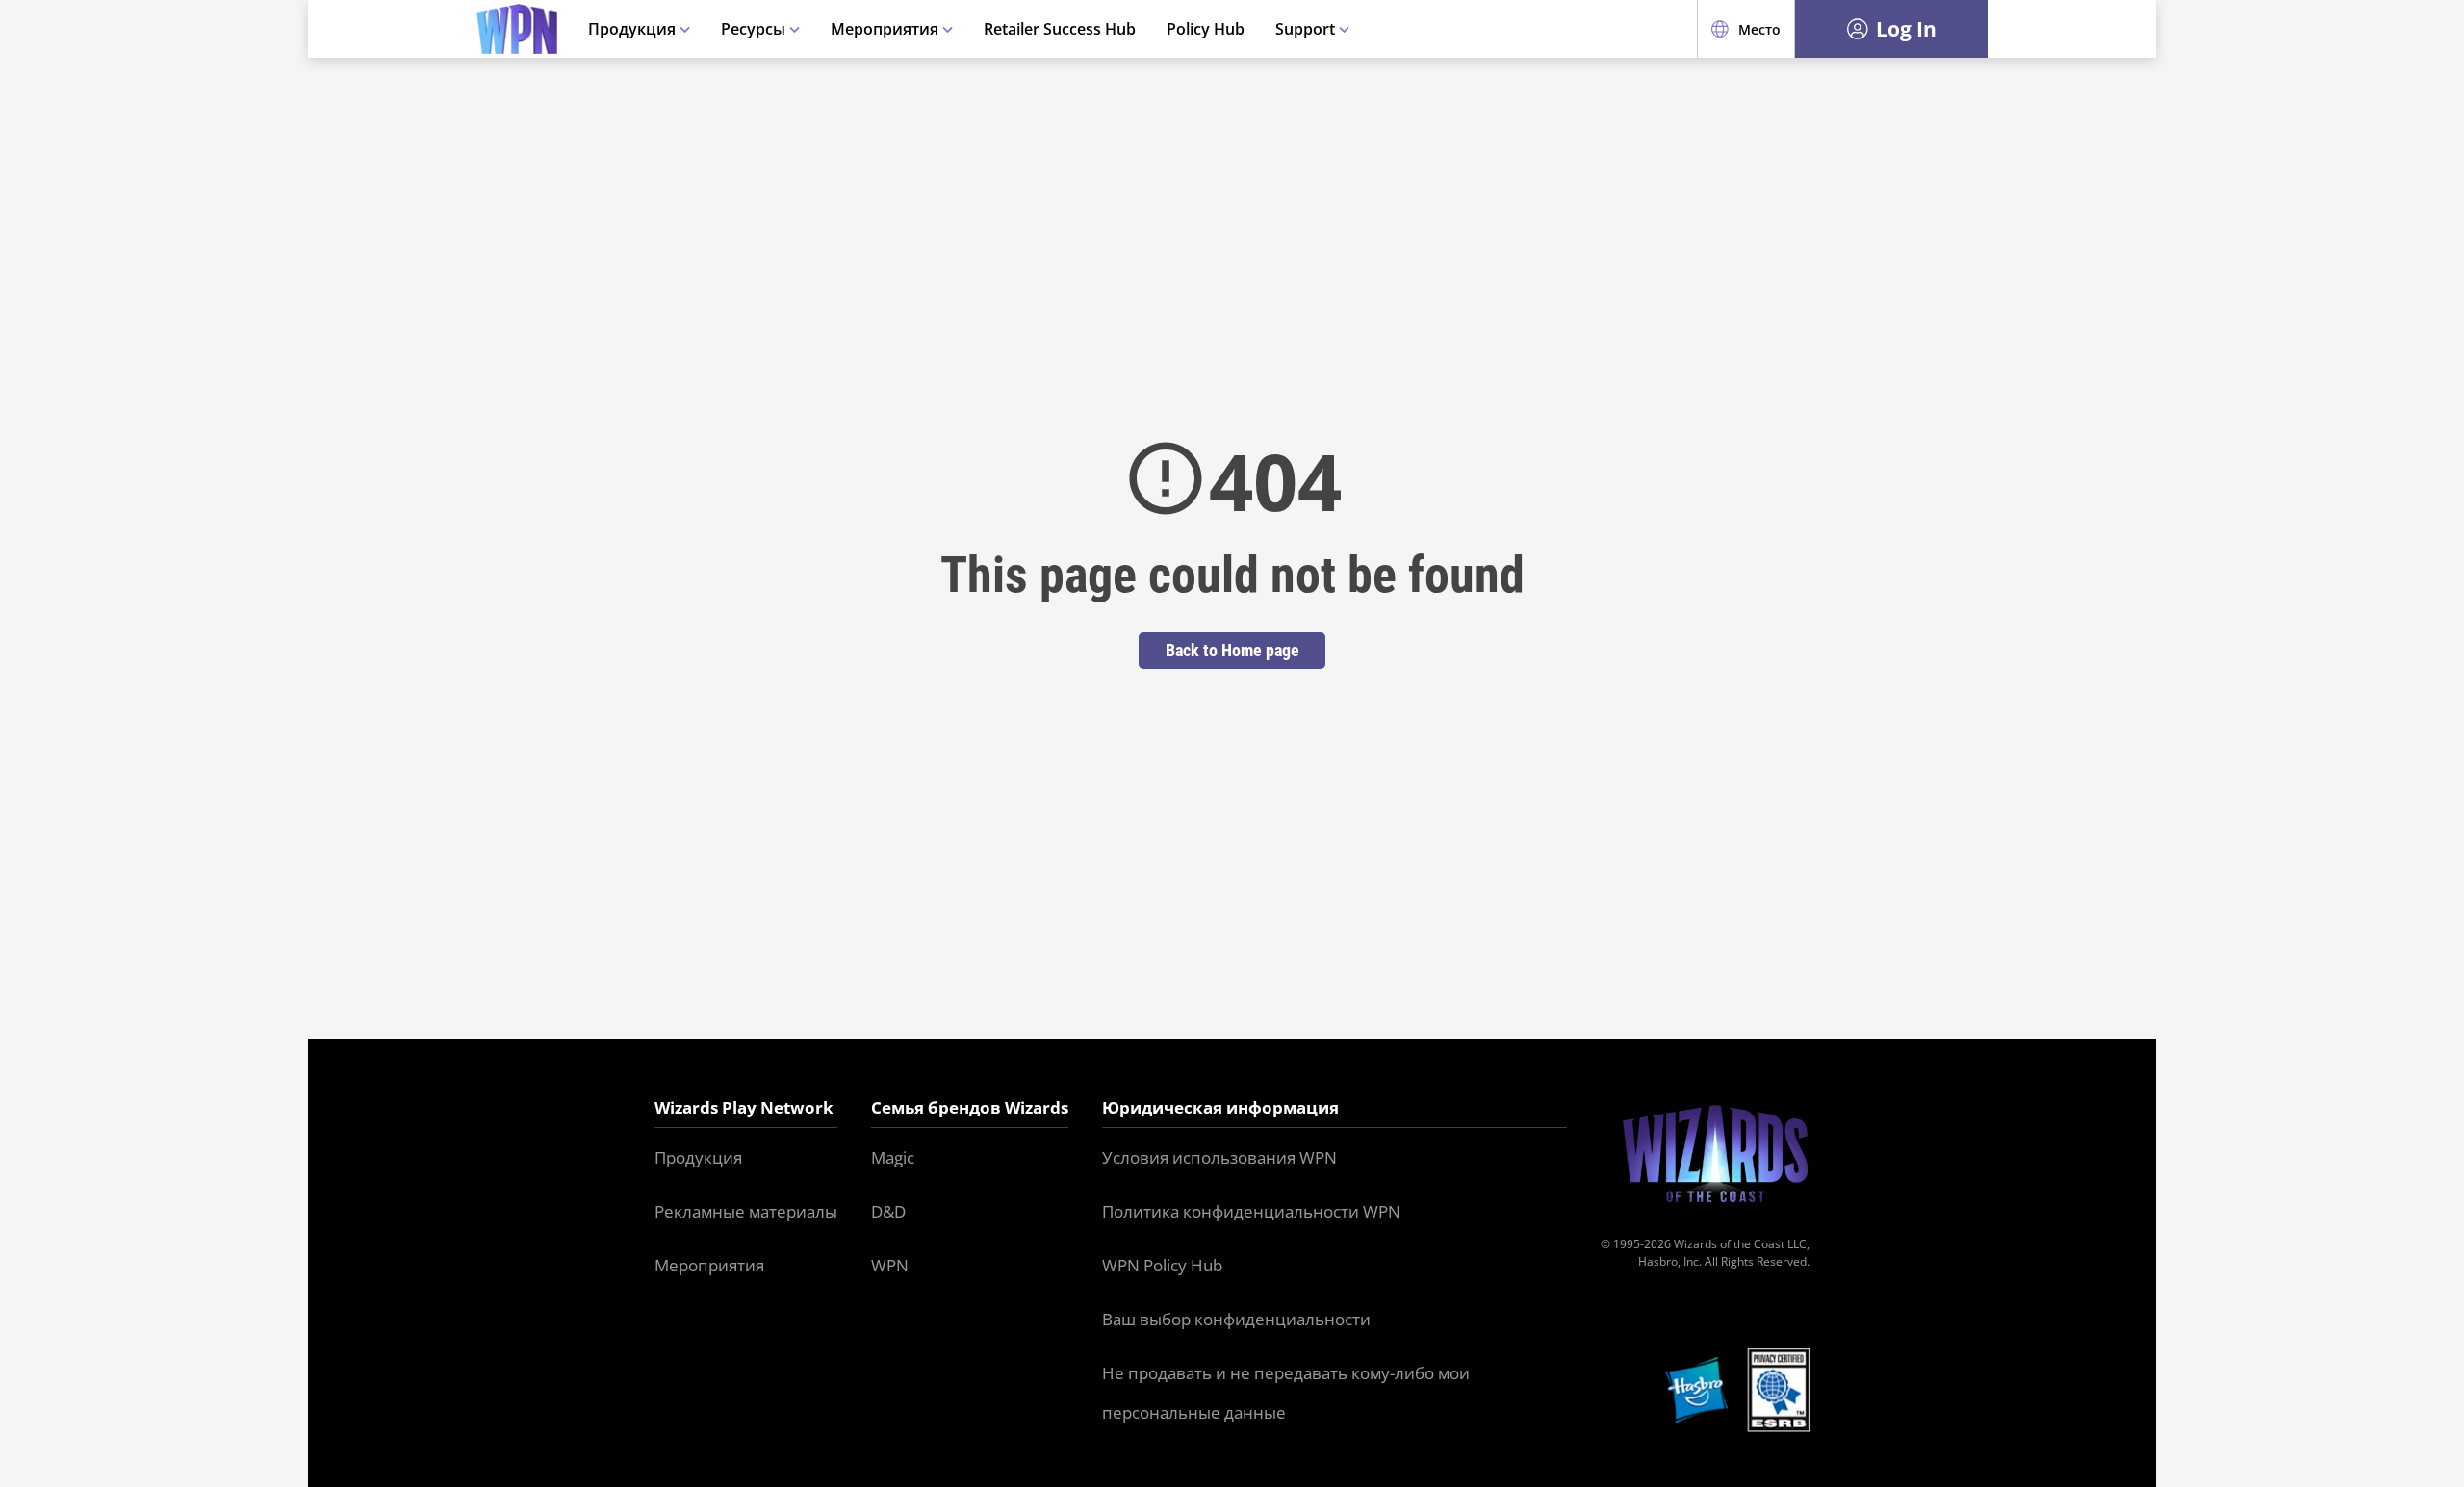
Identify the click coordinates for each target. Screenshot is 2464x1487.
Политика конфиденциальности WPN (1251, 1211)
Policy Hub (1206, 29)
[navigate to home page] (517, 29)
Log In (1906, 29)
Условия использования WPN (1219, 1157)
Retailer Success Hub (1060, 29)
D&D (888, 1211)
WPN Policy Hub (1162, 1265)
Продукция (634, 29)
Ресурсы (755, 29)
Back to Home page (1232, 650)
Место (1759, 29)
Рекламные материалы (746, 1211)
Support (1307, 29)
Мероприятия (886, 29)
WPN (890, 1265)
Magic (893, 1157)
